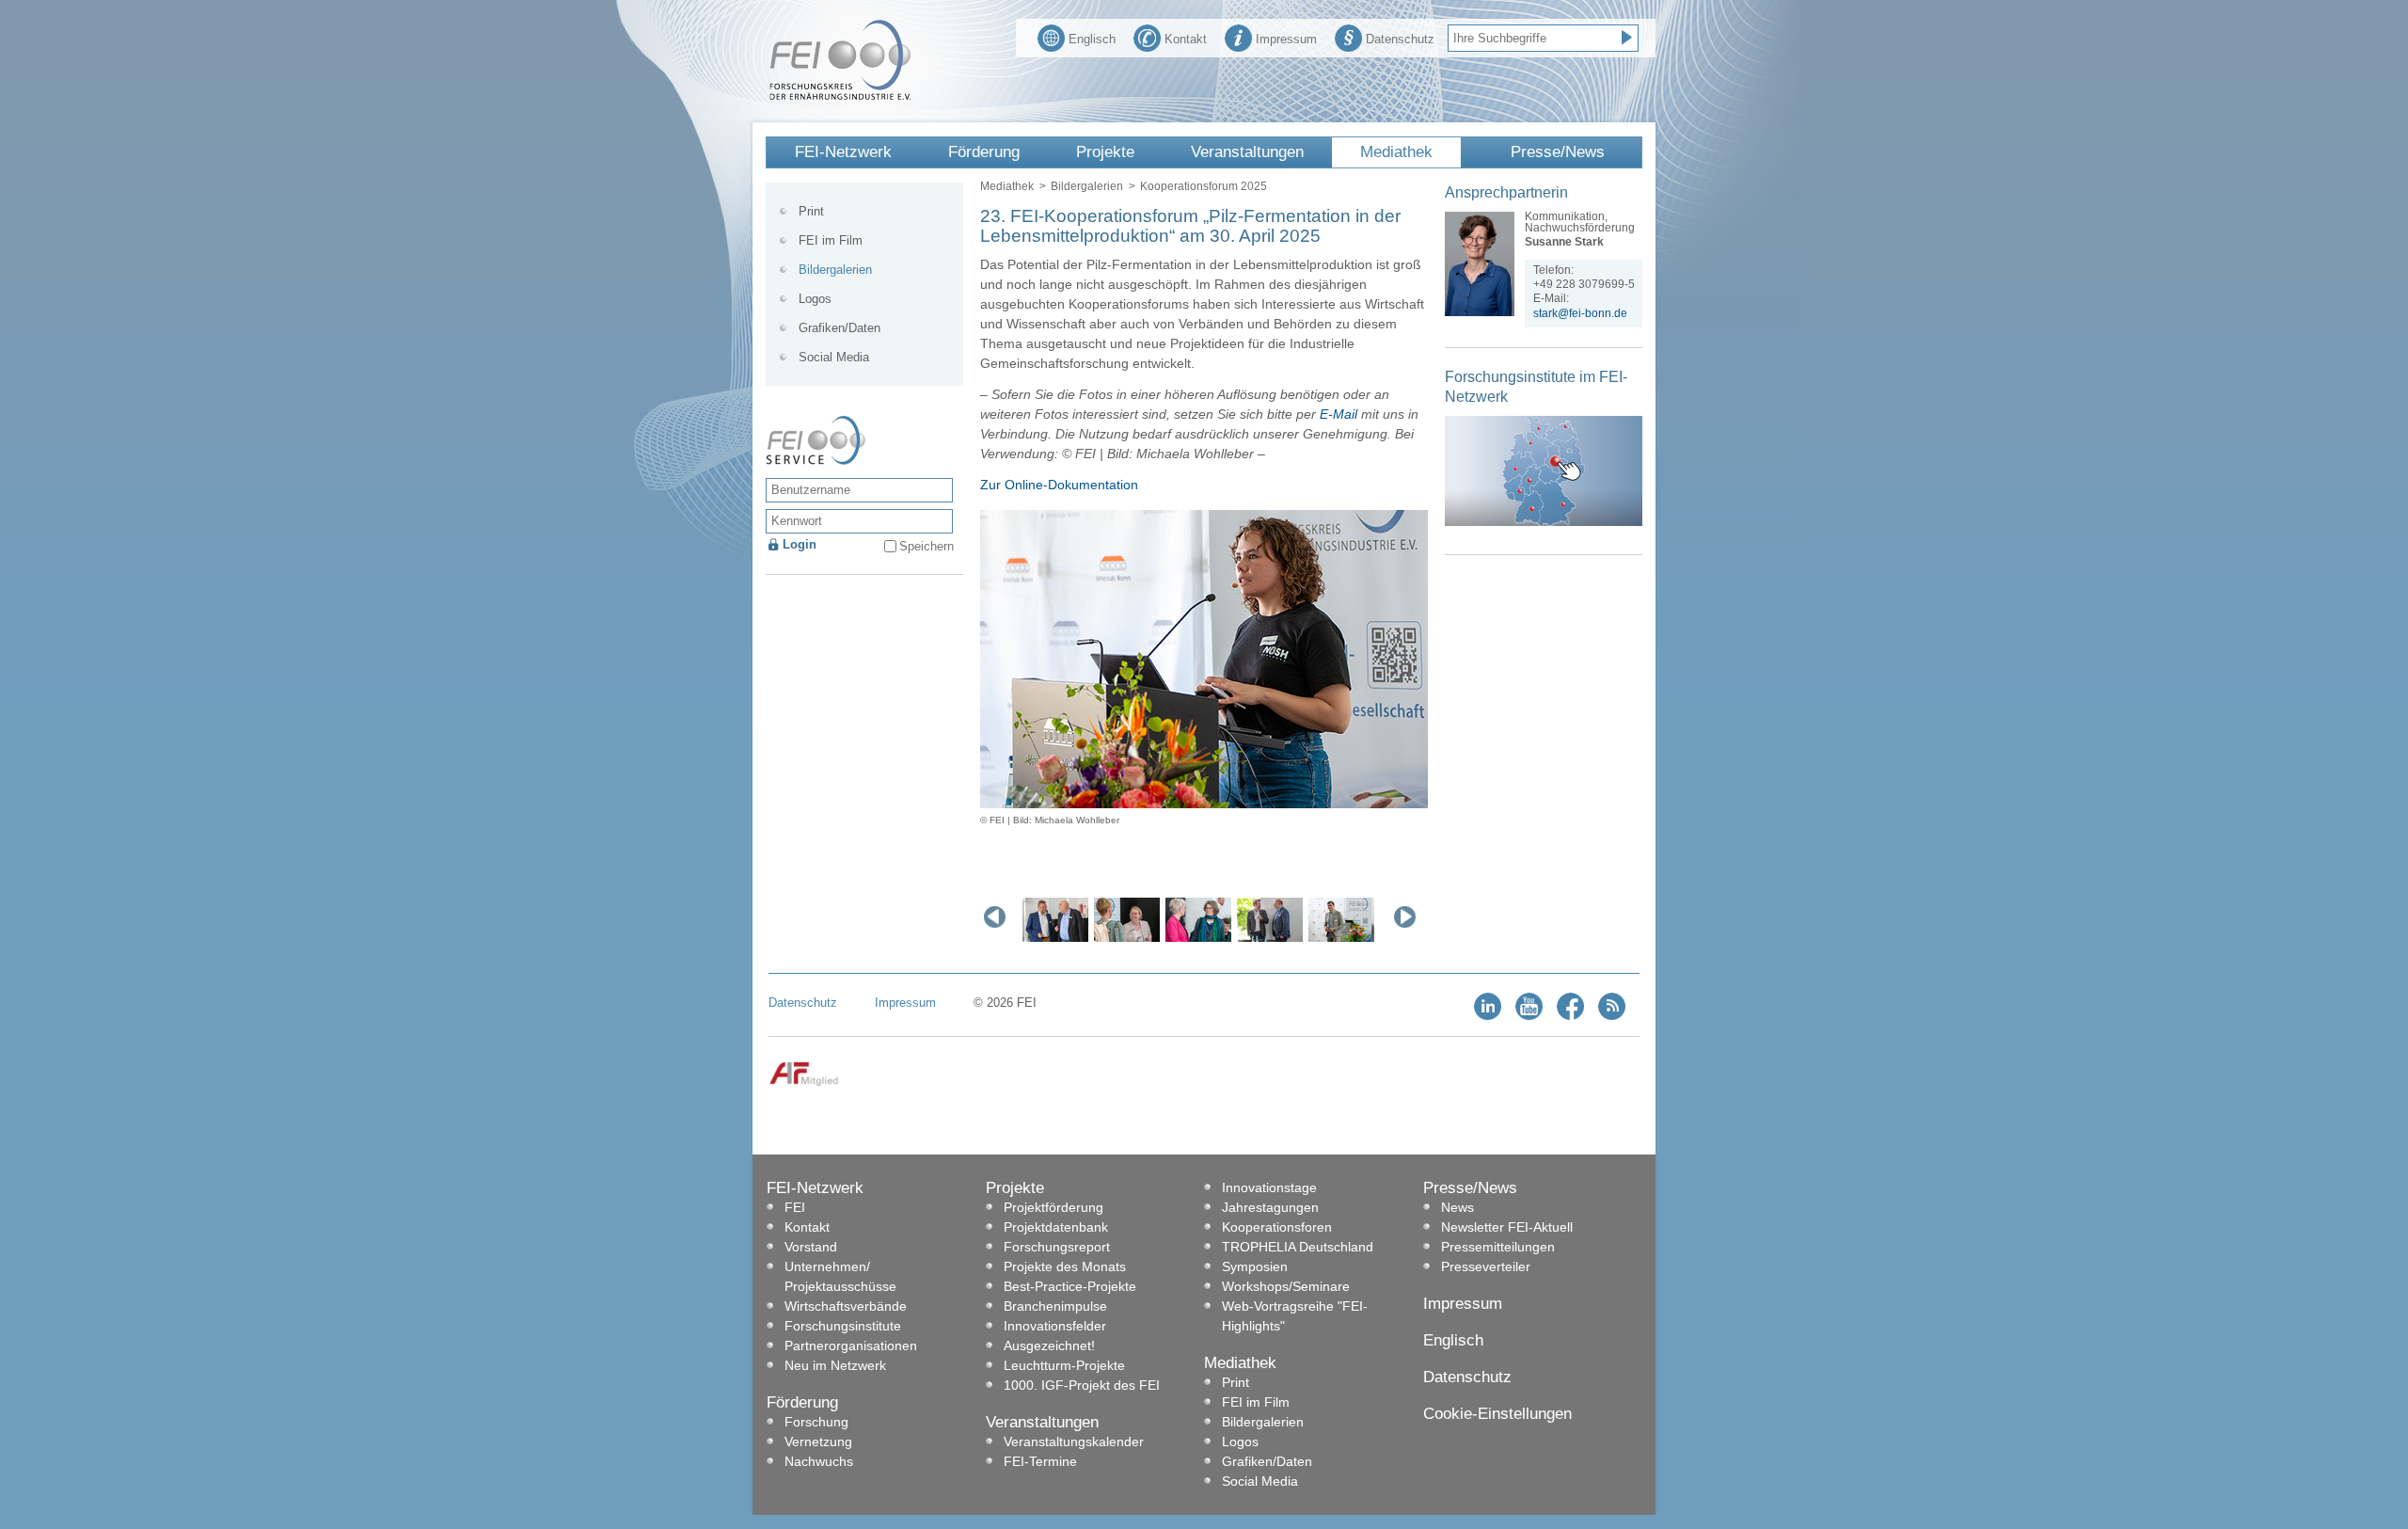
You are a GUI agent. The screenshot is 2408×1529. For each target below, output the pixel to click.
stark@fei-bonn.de (1580, 313)
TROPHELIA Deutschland (1298, 1247)
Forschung (816, 1422)
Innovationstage (1269, 1187)
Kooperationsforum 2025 (1204, 186)
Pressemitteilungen (1498, 1247)
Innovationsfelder (1055, 1326)
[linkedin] (1488, 1016)
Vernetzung (818, 1441)
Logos (815, 299)
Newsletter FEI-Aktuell (1507, 1227)
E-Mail (1339, 414)
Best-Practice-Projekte (1070, 1286)
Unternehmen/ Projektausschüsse (840, 1276)
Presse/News (1558, 152)
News (1457, 1207)
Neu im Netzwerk (835, 1365)
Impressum (1286, 39)
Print (811, 211)
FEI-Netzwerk (843, 152)
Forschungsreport (1057, 1247)
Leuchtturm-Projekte (1064, 1365)
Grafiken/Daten (840, 328)
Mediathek (1396, 152)
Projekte (1105, 152)
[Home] (840, 96)
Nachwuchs (819, 1461)
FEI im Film (831, 240)
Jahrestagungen (1270, 1207)
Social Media (834, 357)
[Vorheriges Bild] (999, 916)
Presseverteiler (1486, 1266)
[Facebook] (1570, 1016)
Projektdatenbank (1056, 1227)
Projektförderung (1053, 1207)
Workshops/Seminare (1286, 1286)
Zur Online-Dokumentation (1059, 485)
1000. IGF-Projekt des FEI (1082, 1385)
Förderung (984, 152)
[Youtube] (1529, 1016)
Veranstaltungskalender (1074, 1441)
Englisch (1092, 39)
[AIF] (804, 1083)
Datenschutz (1400, 39)
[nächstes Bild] (1409, 916)
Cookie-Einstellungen (1497, 1414)
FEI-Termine (1040, 1461)
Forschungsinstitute (843, 1326)
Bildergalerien (1087, 186)
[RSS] (1612, 1016)
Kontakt (1186, 39)
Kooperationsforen (1277, 1227)
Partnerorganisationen (851, 1346)
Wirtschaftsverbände (846, 1306)
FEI (795, 1207)
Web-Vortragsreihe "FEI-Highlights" (1295, 1316)
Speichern (927, 546)
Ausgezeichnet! (1049, 1346)
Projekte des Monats (1065, 1266)
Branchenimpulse (1055, 1306)
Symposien (1255, 1266)
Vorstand (811, 1247)
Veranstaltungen (1247, 152)
